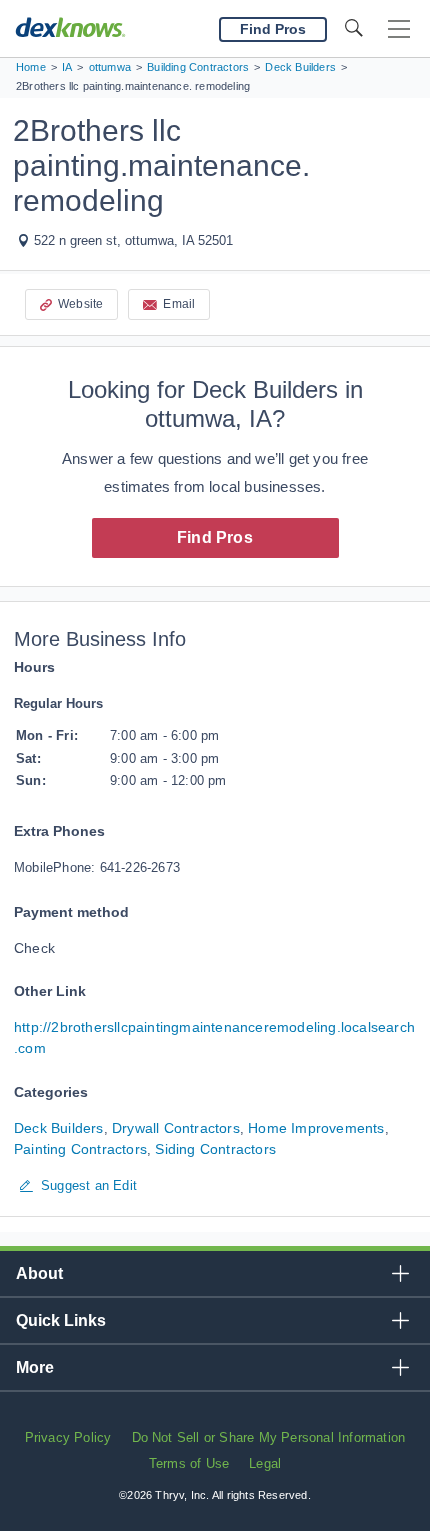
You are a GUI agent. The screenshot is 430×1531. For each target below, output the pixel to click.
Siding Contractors (215, 1149)
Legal (265, 1463)
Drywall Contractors (176, 1128)
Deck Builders (59, 1128)
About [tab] (39, 1273)
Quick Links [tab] (61, 1320)
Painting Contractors (80, 1149)
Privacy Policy (68, 1437)
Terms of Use (189, 1463)
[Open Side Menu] (399, 29)
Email (179, 304)
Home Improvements (316, 1128)
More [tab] (35, 1367)
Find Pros (215, 537)
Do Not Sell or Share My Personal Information (269, 1437)
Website (80, 304)
